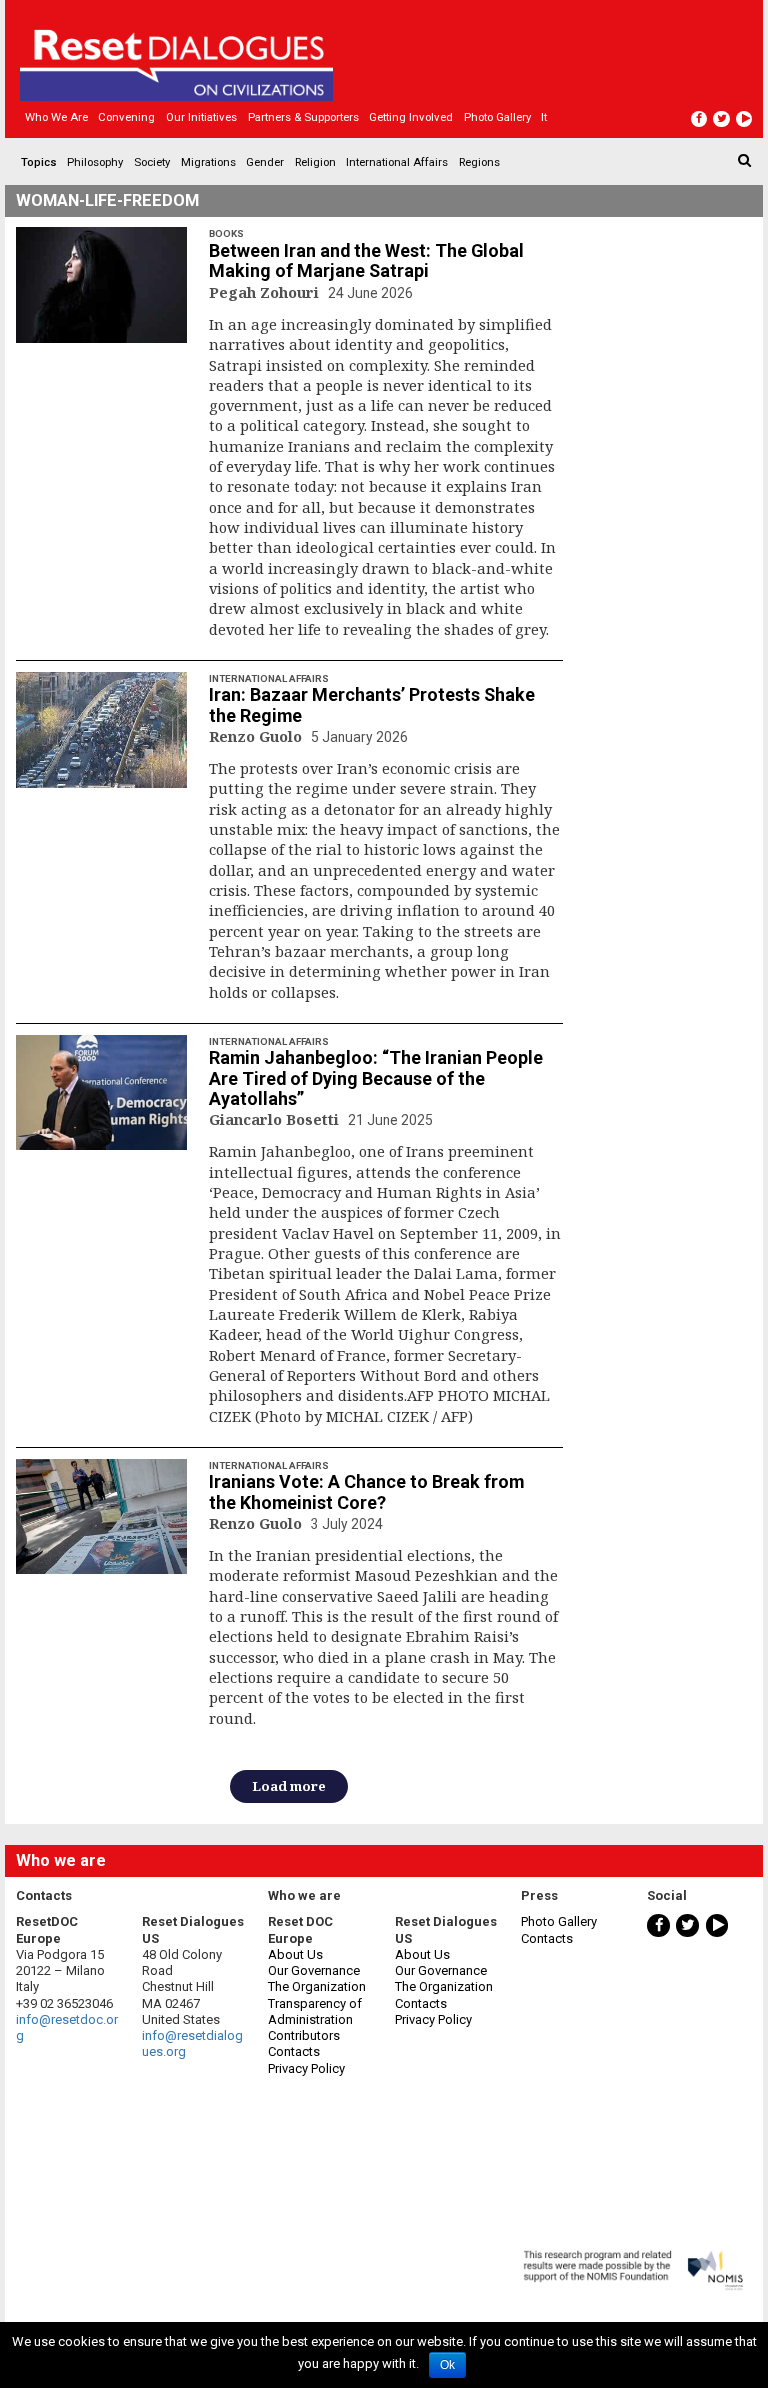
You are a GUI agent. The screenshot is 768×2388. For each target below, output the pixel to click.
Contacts (294, 2051)
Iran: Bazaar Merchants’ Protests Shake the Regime (372, 705)
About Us (295, 1954)
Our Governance (314, 1970)
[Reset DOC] (386, 56)
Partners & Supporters (303, 117)
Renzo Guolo (257, 736)
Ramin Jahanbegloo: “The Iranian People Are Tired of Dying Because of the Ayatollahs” (376, 1078)
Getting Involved (411, 117)
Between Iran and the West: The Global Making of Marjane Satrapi (366, 261)
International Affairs (397, 162)
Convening (126, 117)
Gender (265, 162)
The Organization (317, 1986)
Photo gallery (497, 117)
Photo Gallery (559, 1921)
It (544, 117)
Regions (479, 162)
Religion (315, 162)
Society (152, 162)
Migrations (208, 162)
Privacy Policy (306, 2068)
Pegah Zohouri (266, 292)
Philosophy (95, 162)
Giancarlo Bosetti (276, 1119)
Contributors (304, 2035)
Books (226, 233)
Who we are (56, 117)
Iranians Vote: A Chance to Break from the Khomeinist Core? (366, 1492)
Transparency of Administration (315, 2011)
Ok (447, 2365)
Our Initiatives (201, 117)
